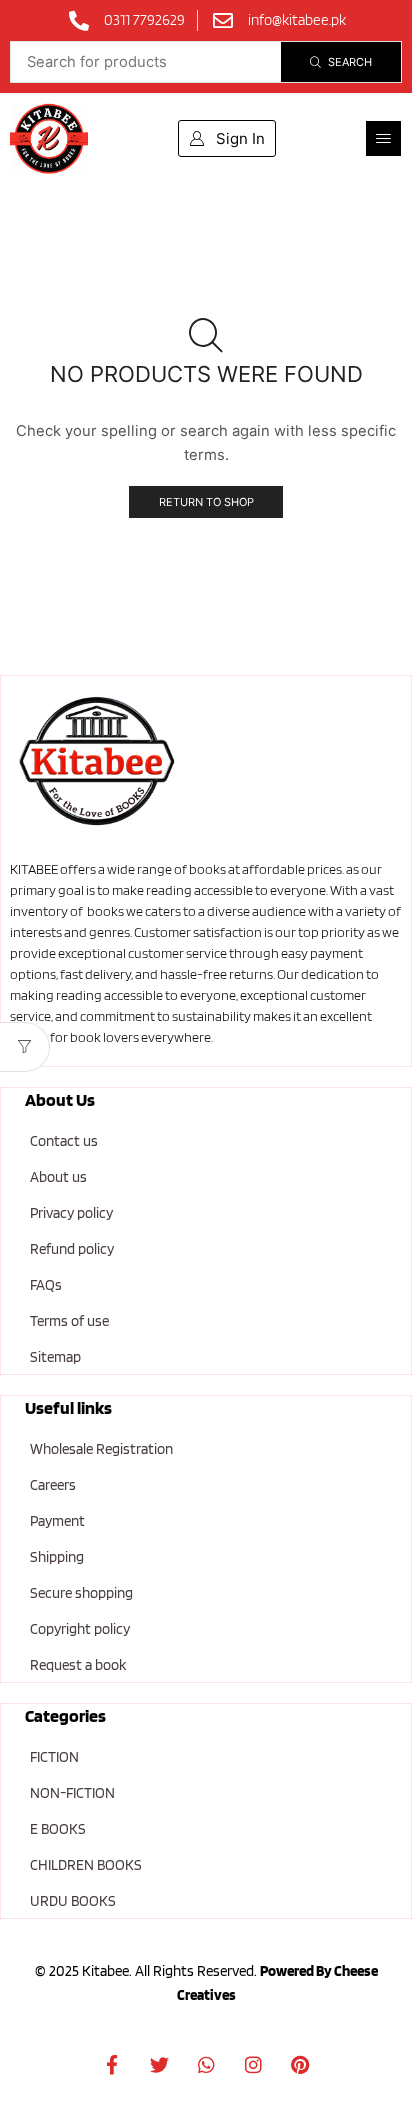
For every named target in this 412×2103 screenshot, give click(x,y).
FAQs (46, 1285)
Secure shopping (81, 1593)
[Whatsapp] (206, 2064)
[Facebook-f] (112, 2064)
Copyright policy (80, 1629)
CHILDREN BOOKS (86, 1865)
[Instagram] (253, 2064)
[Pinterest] (300, 2064)
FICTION (54, 1757)
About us (58, 1177)
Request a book (78, 1665)
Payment (57, 1521)
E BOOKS (58, 1829)
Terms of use (69, 1321)
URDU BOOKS (73, 1901)
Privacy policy (71, 1213)
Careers (53, 1485)
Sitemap (55, 1357)
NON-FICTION (72, 1793)
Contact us (64, 1141)
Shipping (57, 1557)
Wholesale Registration (101, 1449)
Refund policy (72, 1249)
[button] (383, 138)
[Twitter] (159, 2064)
